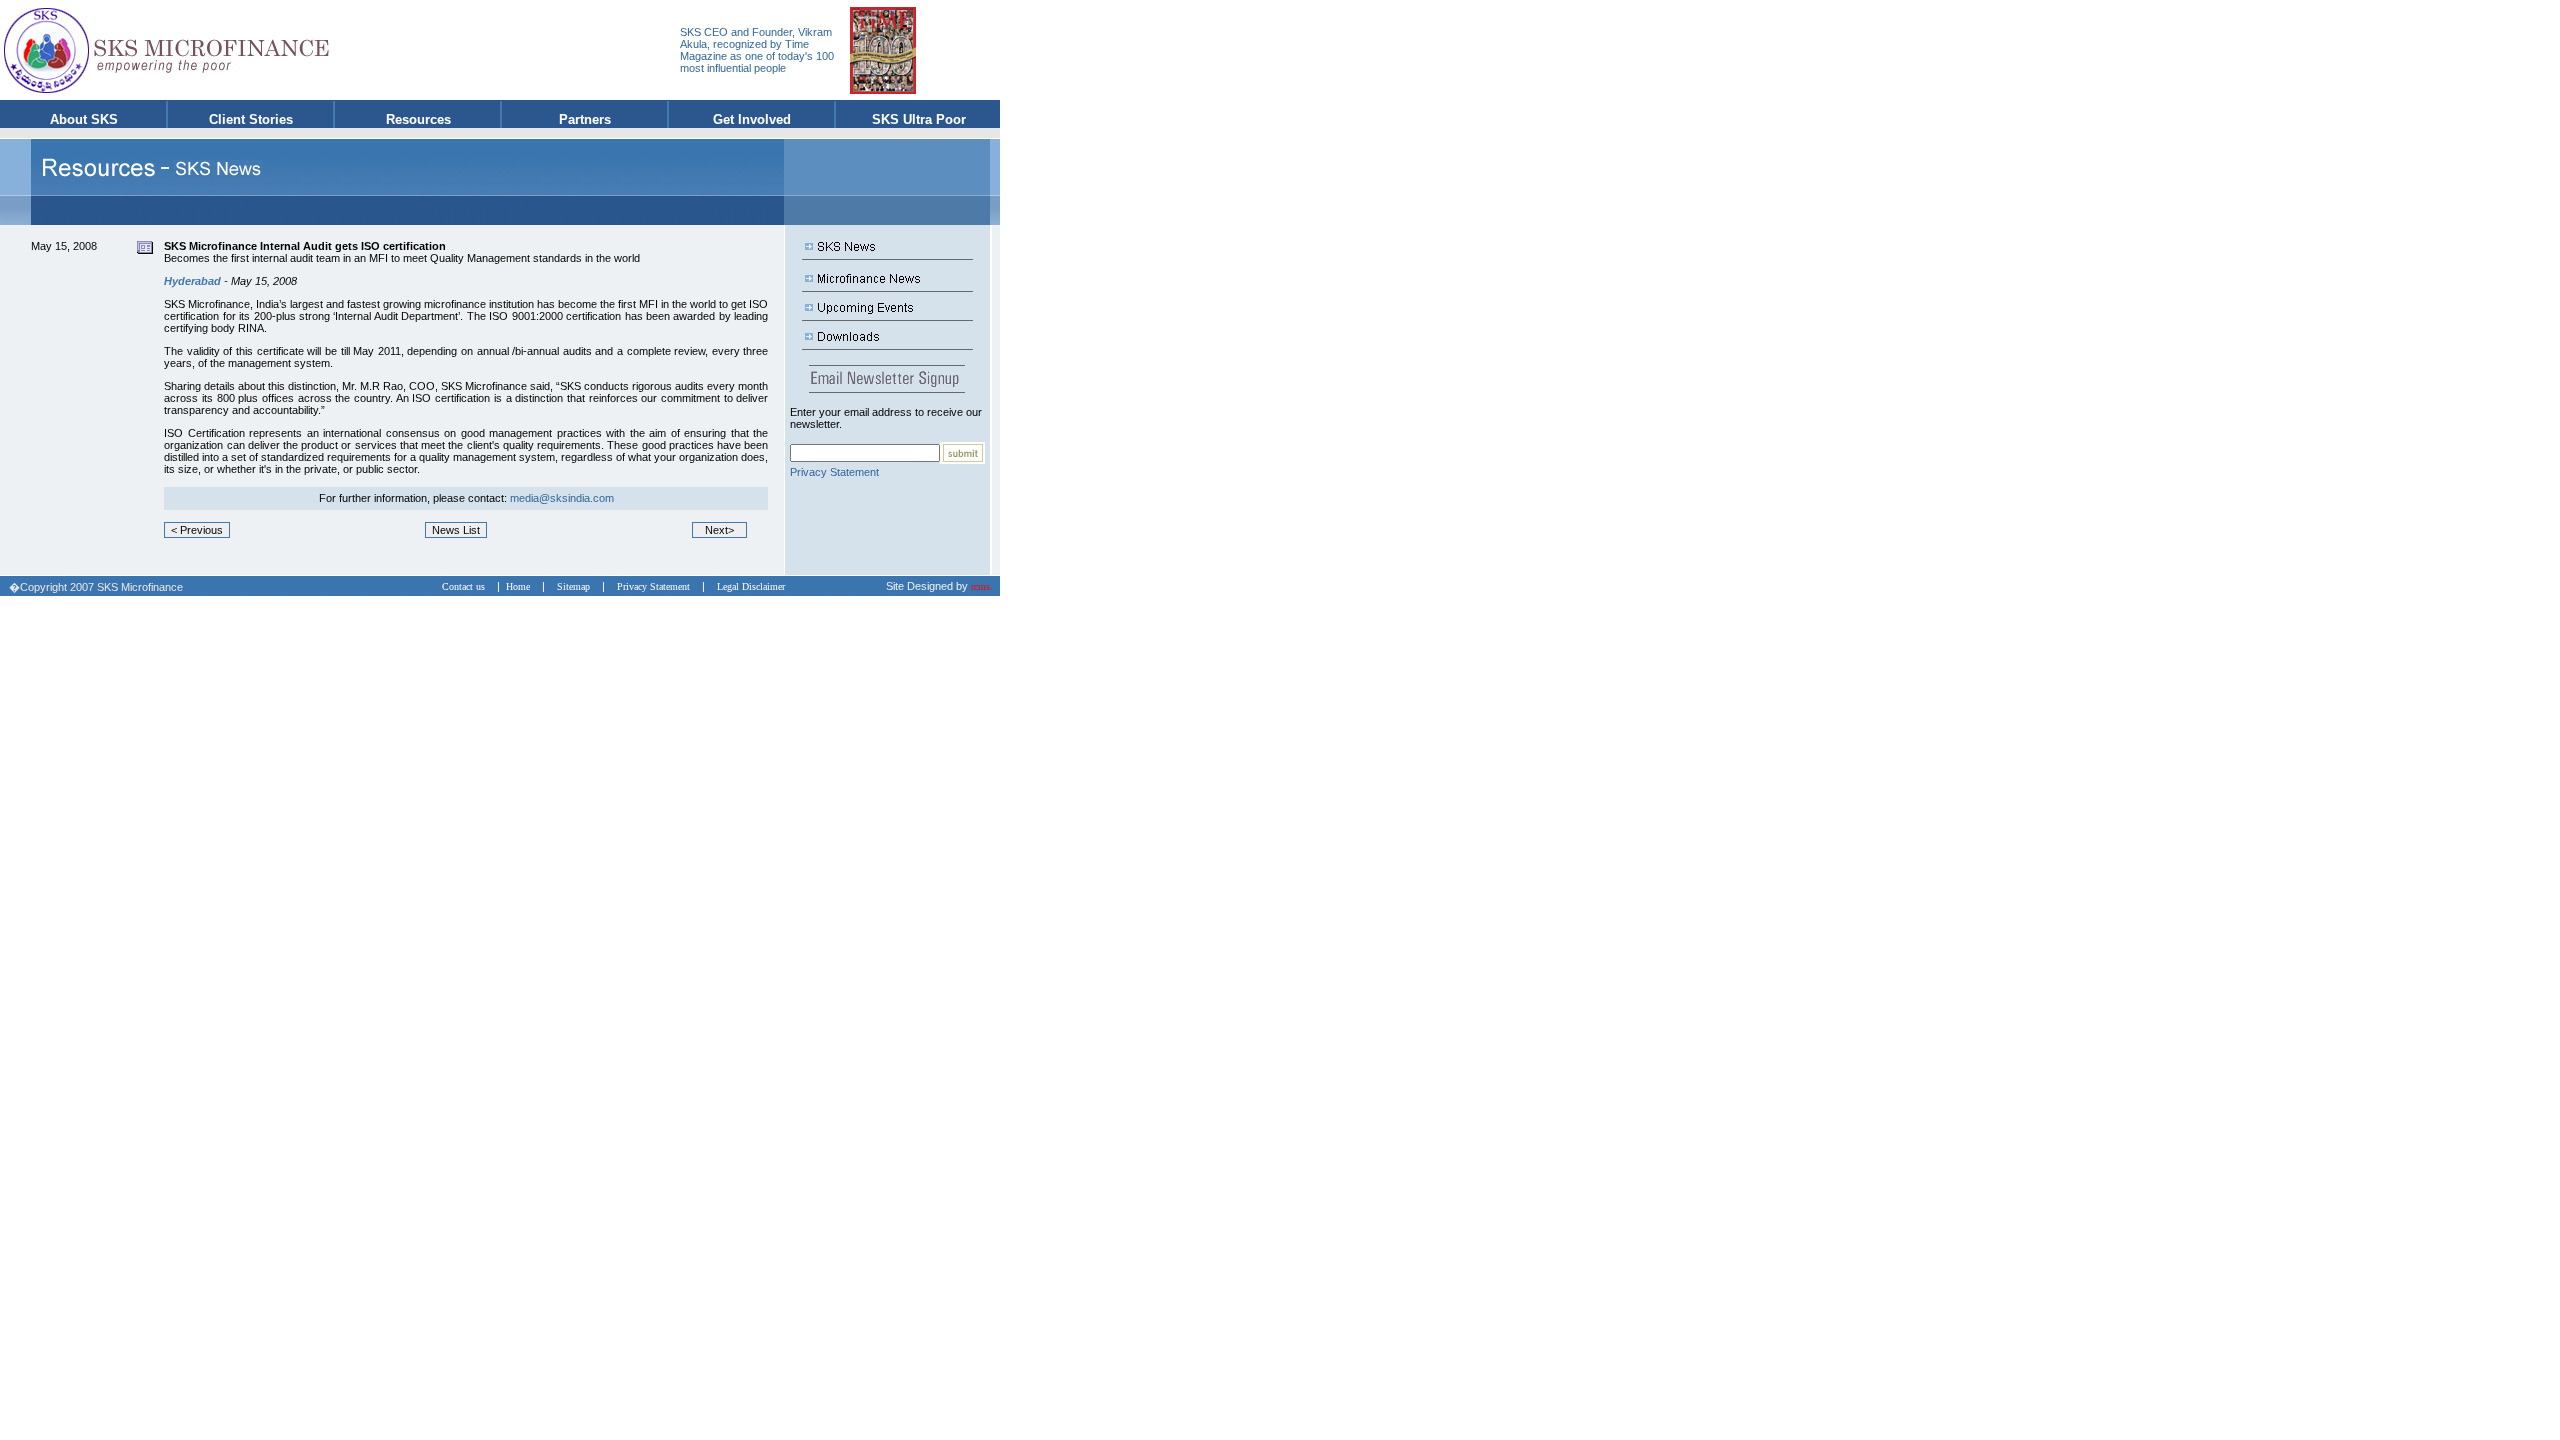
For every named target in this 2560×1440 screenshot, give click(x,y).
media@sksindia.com (562, 498)
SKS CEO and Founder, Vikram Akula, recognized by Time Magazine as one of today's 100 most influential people (757, 50)
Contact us (468, 586)
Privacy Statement (834, 472)
